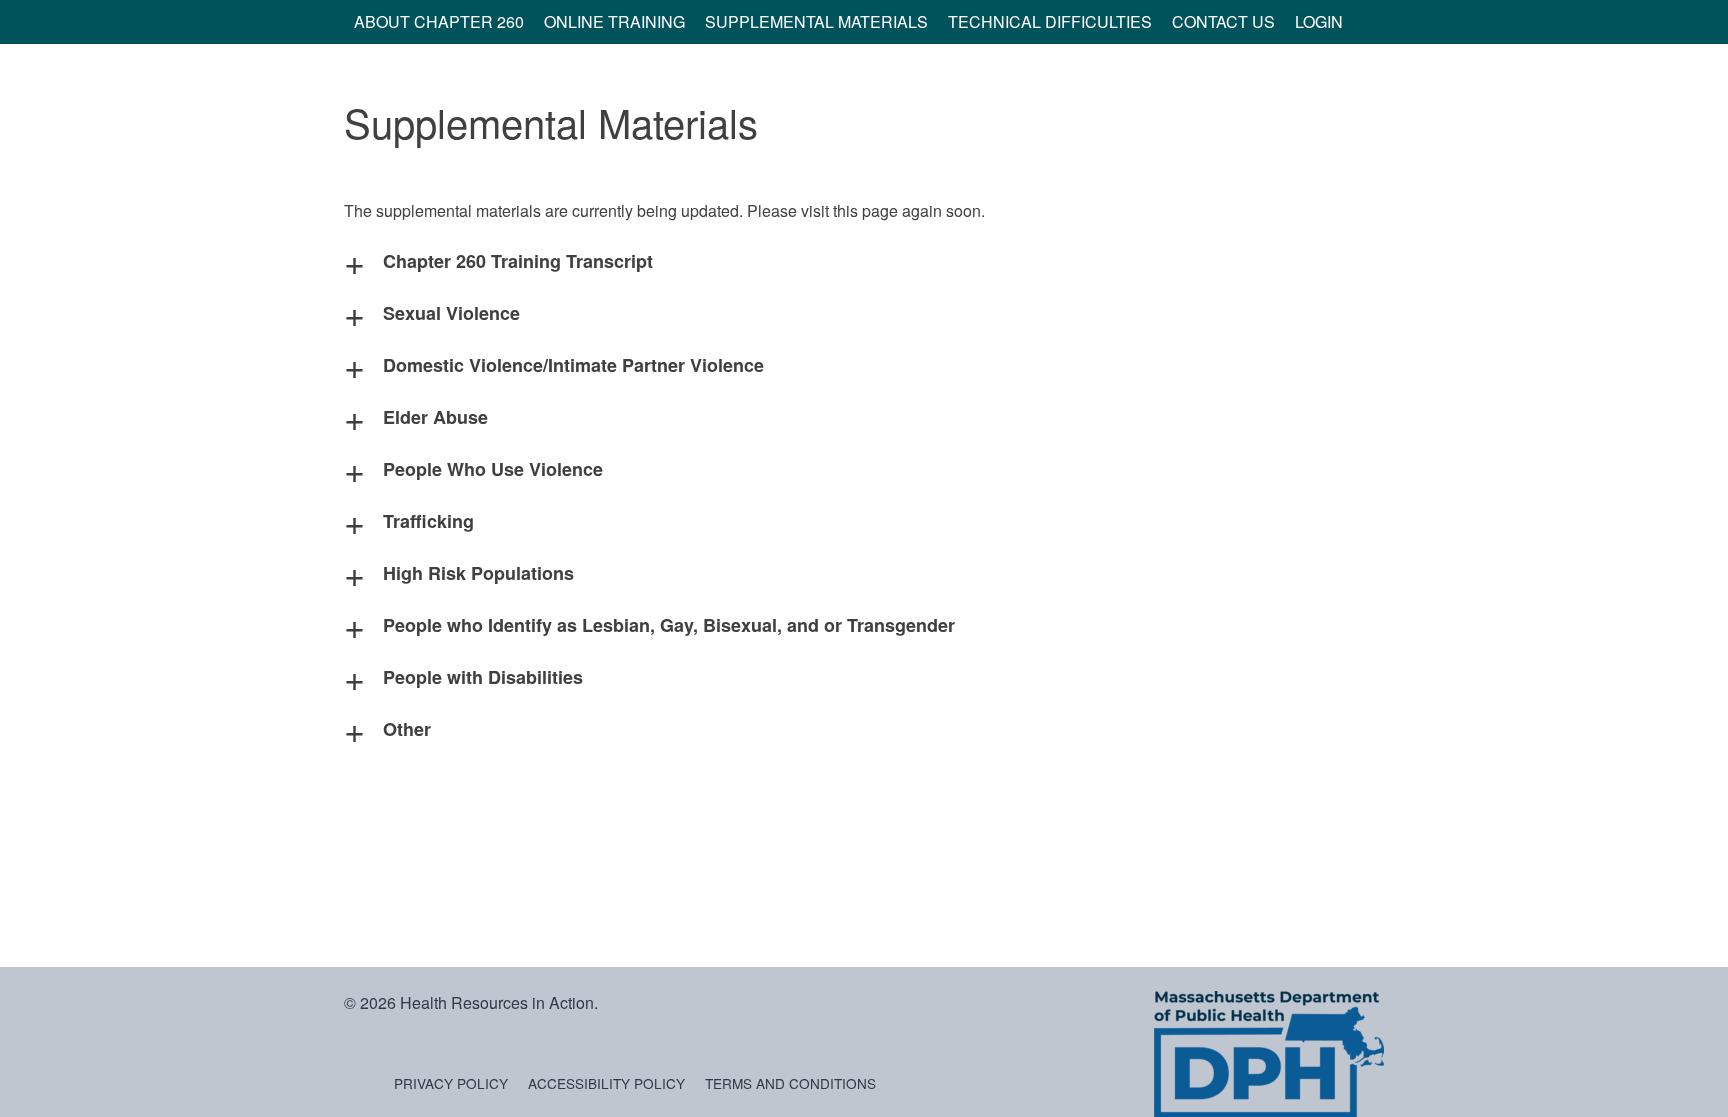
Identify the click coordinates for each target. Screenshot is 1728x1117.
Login (1319, 21)
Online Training (614, 21)
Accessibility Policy (606, 1083)
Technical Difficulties (1050, 21)
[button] (864, 261)
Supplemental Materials (816, 21)
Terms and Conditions (790, 1083)
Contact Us (1223, 21)
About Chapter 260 (439, 21)
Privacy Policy (451, 1083)
